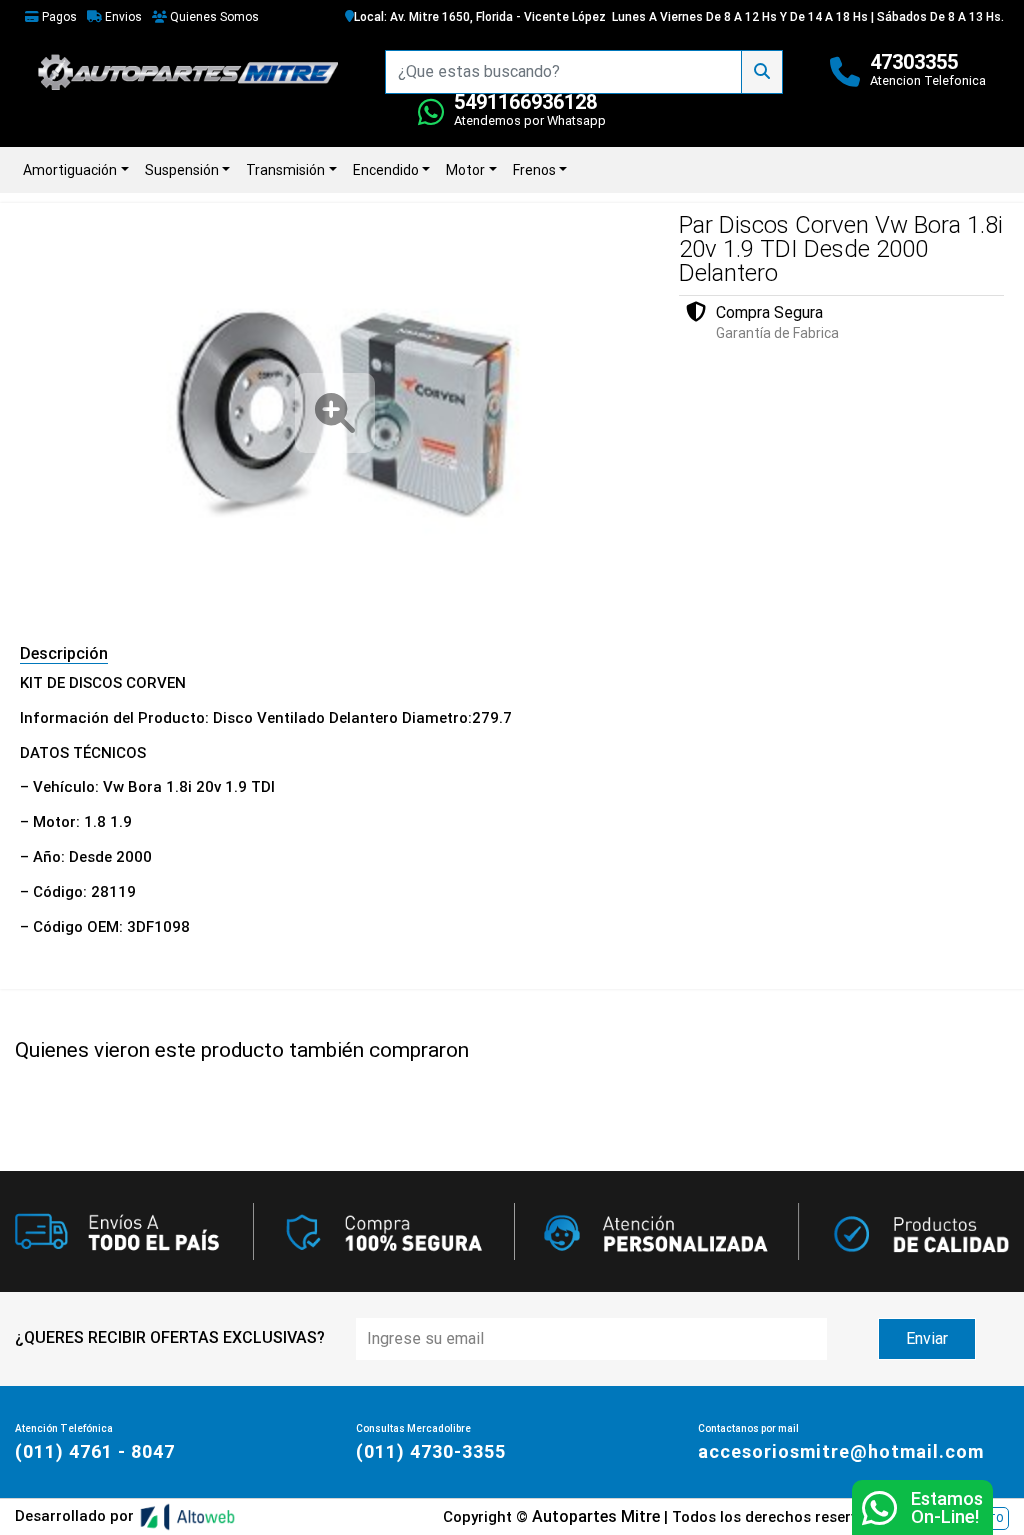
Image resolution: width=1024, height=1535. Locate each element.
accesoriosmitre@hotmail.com (841, 1451)
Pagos (58, 17)
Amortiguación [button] (70, 170)
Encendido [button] (386, 170)
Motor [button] (465, 170)
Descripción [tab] (64, 653)
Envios (122, 17)
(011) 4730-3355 (431, 1451)
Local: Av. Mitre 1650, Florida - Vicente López (480, 17)
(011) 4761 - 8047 (95, 1451)
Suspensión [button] (182, 170)
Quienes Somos (213, 17)
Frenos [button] (534, 170)
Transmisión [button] (285, 170)
